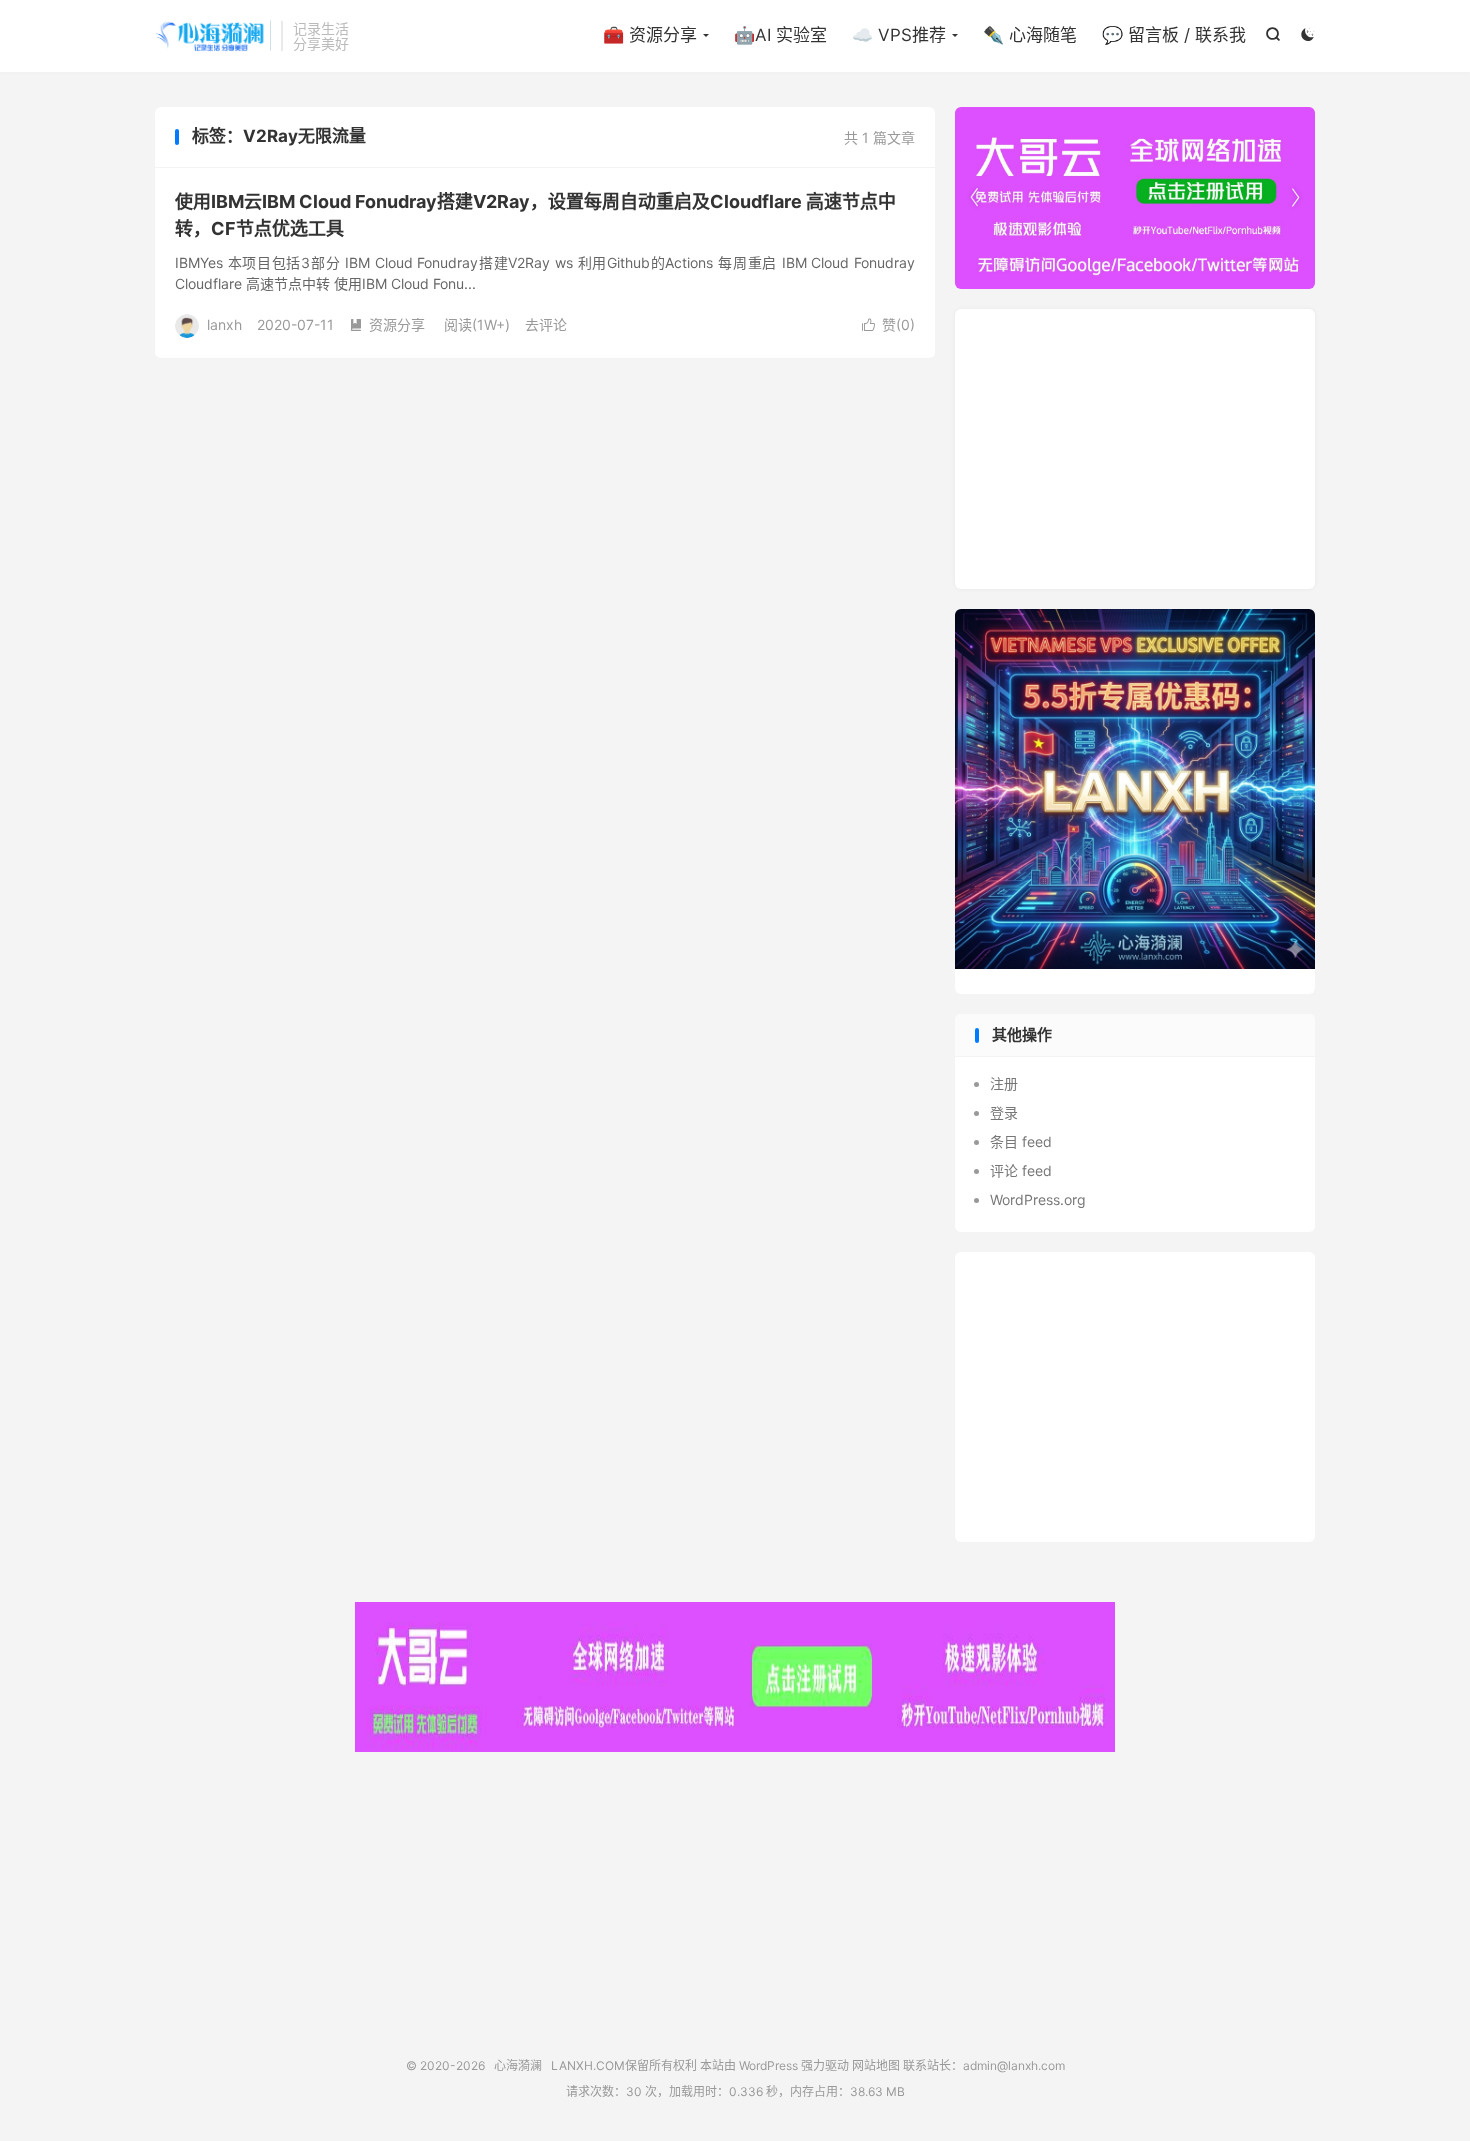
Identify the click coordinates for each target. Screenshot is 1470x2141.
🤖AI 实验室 (780, 35)
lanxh (224, 324)
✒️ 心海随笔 (1030, 35)
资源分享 (387, 324)
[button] (1295, 198)
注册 (1004, 1083)
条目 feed (1021, 1141)
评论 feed (1021, 1170)
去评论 (546, 324)
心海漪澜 (213, 36)
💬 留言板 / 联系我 (1174, 35)
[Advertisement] (1135, 449)
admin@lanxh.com (1014, 2065)
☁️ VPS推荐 (899, 35)
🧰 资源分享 (650, 35)
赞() (888, 324)
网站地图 (876, 2065)
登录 (1004, 1112)
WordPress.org (1038, 1199)
